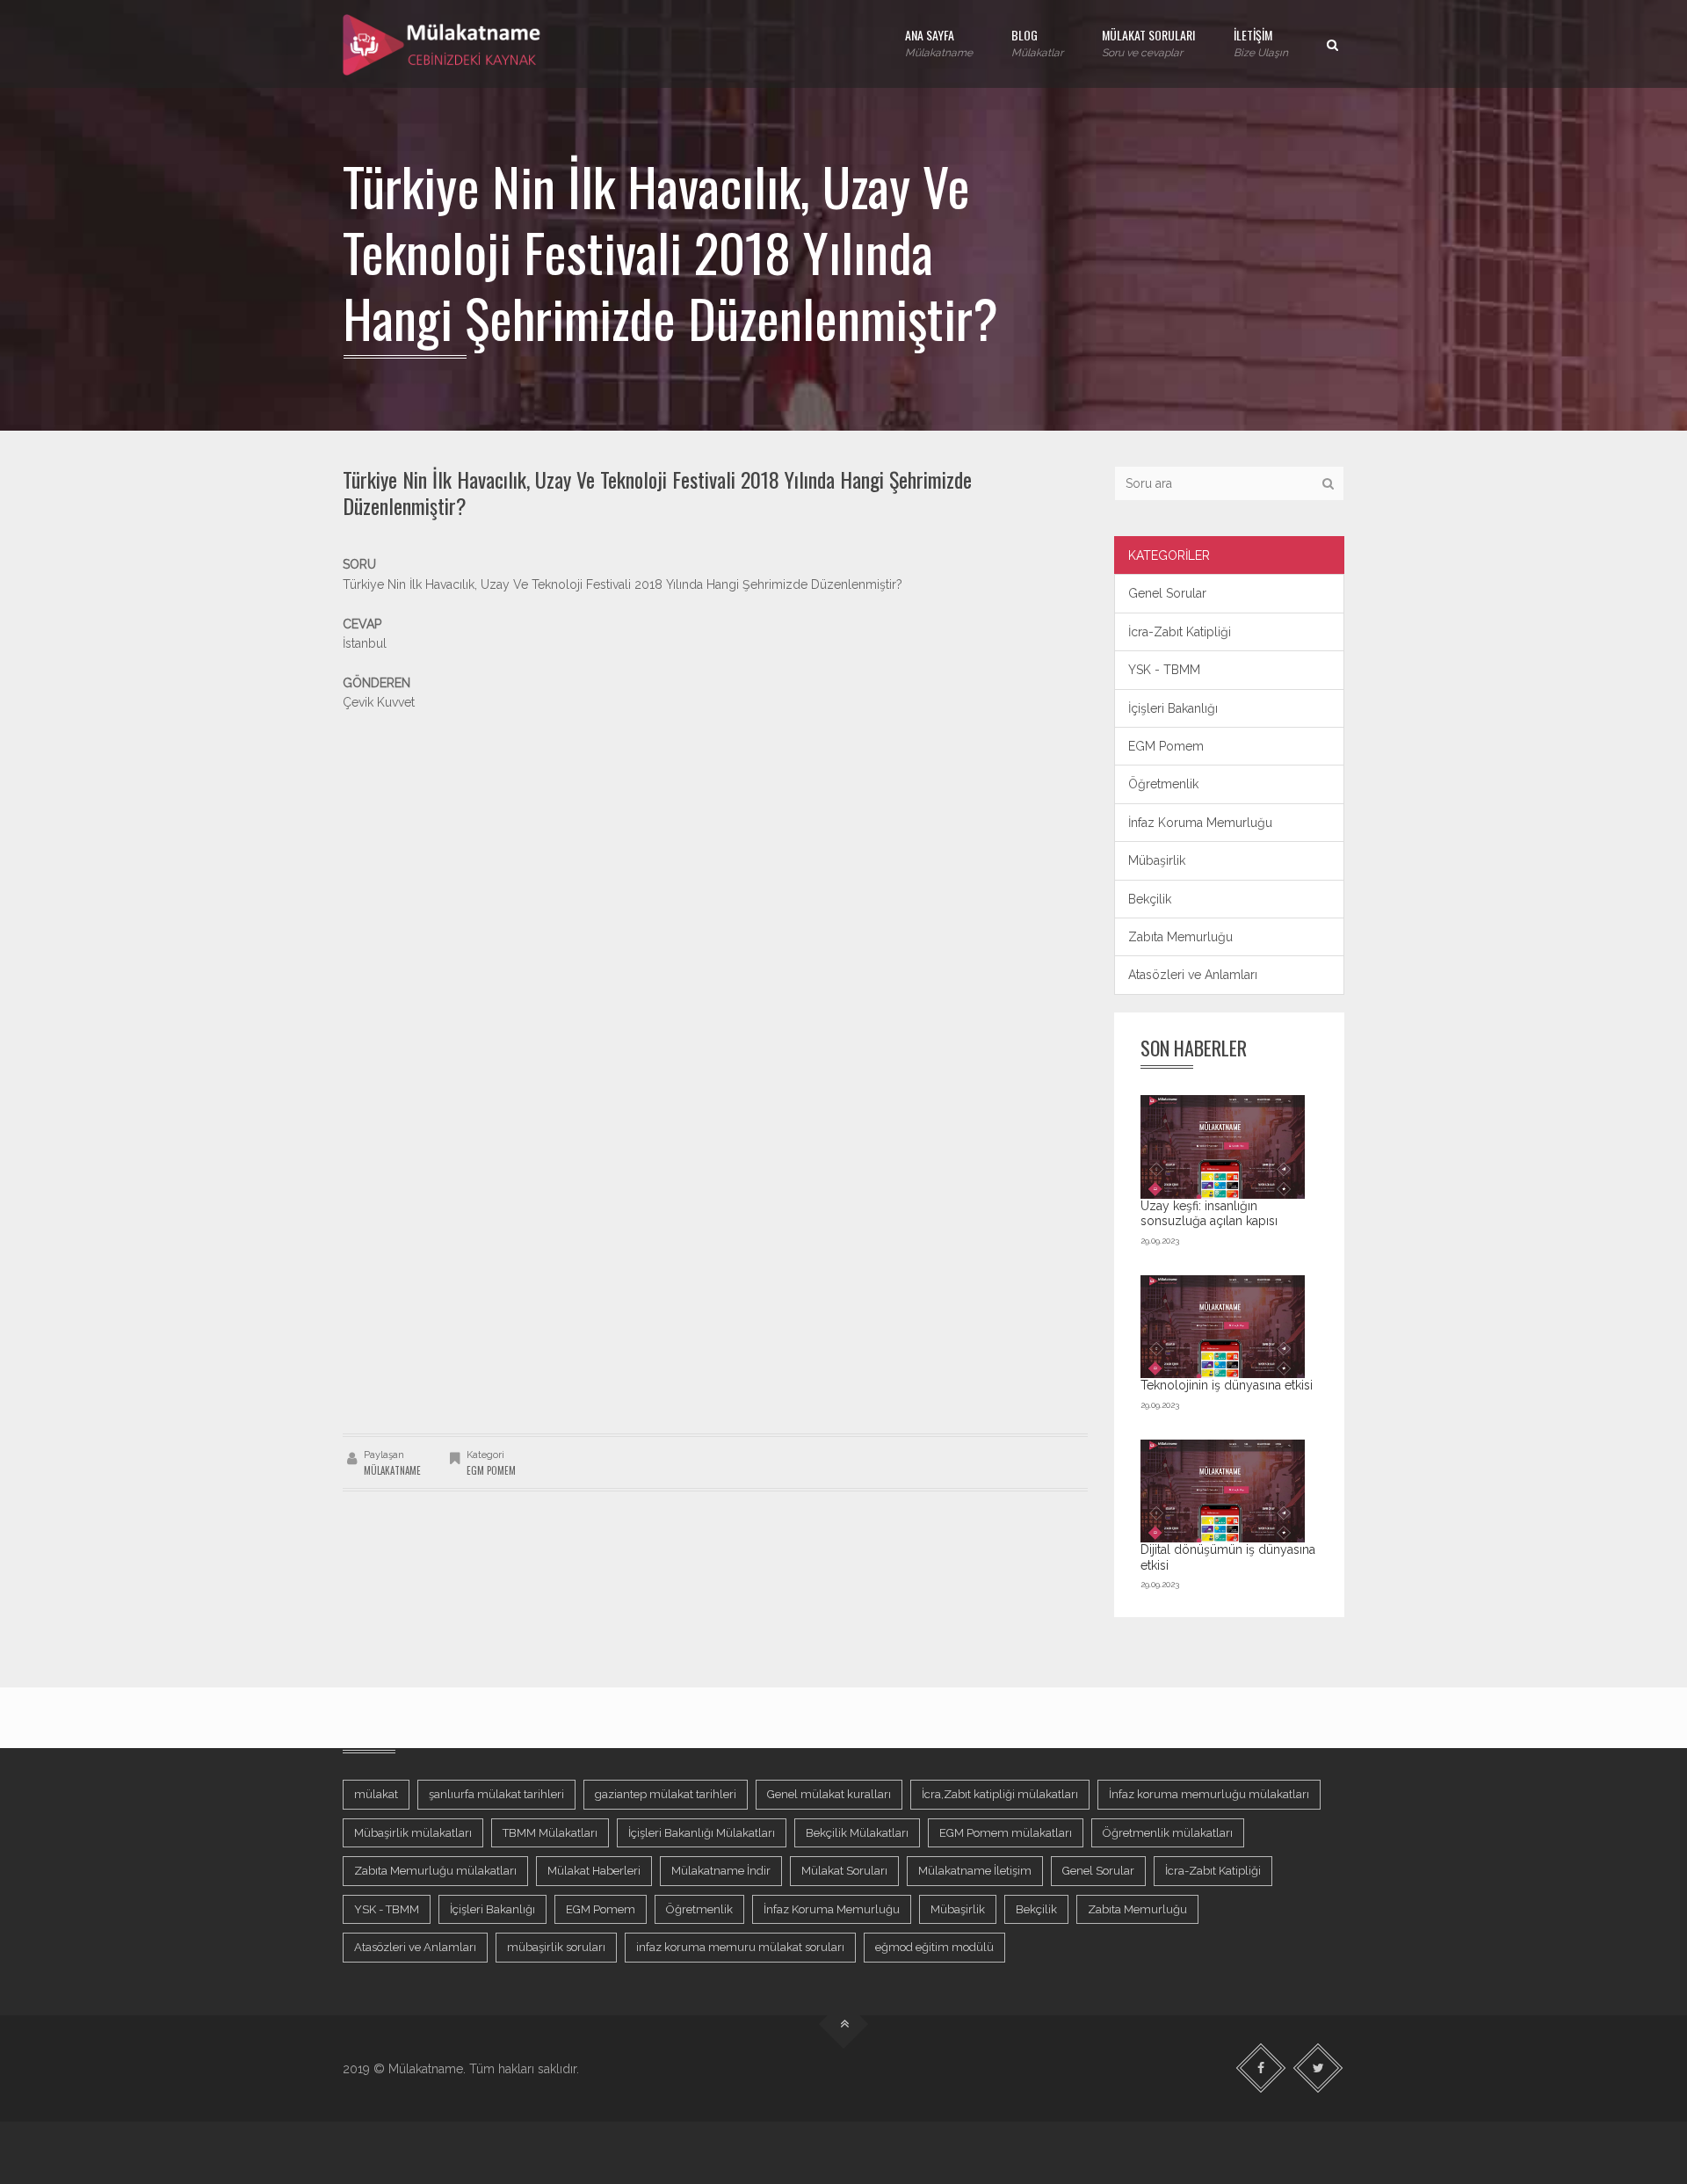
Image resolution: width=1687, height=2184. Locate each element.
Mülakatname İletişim (975, 1871)
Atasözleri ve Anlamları (1193, 975)
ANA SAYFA (939, 42)
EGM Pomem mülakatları (1006, 1833)
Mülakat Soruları (844, 1871)
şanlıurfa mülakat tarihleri (496, 1794)
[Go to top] (844, 2024)
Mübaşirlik (1157, 860)
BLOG (1037, 42)
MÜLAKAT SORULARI (1148, 42)
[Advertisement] (715, 836)
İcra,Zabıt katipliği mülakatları (1000, 1794)
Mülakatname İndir (721, 1871)
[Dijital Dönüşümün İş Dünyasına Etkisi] (1223, 1491)
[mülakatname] (443, 44)
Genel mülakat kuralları (829, 1794)
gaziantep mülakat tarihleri (666, 1794)
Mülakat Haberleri (594, 1871)
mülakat (376, 1794)
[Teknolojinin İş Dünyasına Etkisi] (1223, 1327)
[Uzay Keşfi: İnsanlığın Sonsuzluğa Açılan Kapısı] (1223, 1146)
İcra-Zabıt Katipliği (1180, 632)
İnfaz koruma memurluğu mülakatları (1209, 1794)
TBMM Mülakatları (550, 1833)
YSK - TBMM (1164, 670)
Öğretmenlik (1163, 784)
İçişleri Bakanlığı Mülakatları (702, 1833)
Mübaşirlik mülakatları (413, 1833)
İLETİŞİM (1261, 42)
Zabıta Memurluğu (1180, 937)
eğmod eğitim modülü (934, 1947)
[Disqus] (715, 1186)
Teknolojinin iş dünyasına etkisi (1227, 1385)
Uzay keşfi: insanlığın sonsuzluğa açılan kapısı (1209, 1214)
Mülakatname (392, 1470)
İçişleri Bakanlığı (1173, 708)
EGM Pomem (491, 1470)
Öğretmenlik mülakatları (1168, 1833)
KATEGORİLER (1169, 555)
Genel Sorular (1167, 593)
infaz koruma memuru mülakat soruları (740, 1947)
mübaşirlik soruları (556, 1947)
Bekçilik (1150, 899)
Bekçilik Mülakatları (857, 1833)
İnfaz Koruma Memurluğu (1200, 823)
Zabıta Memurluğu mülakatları (435, 1871)
